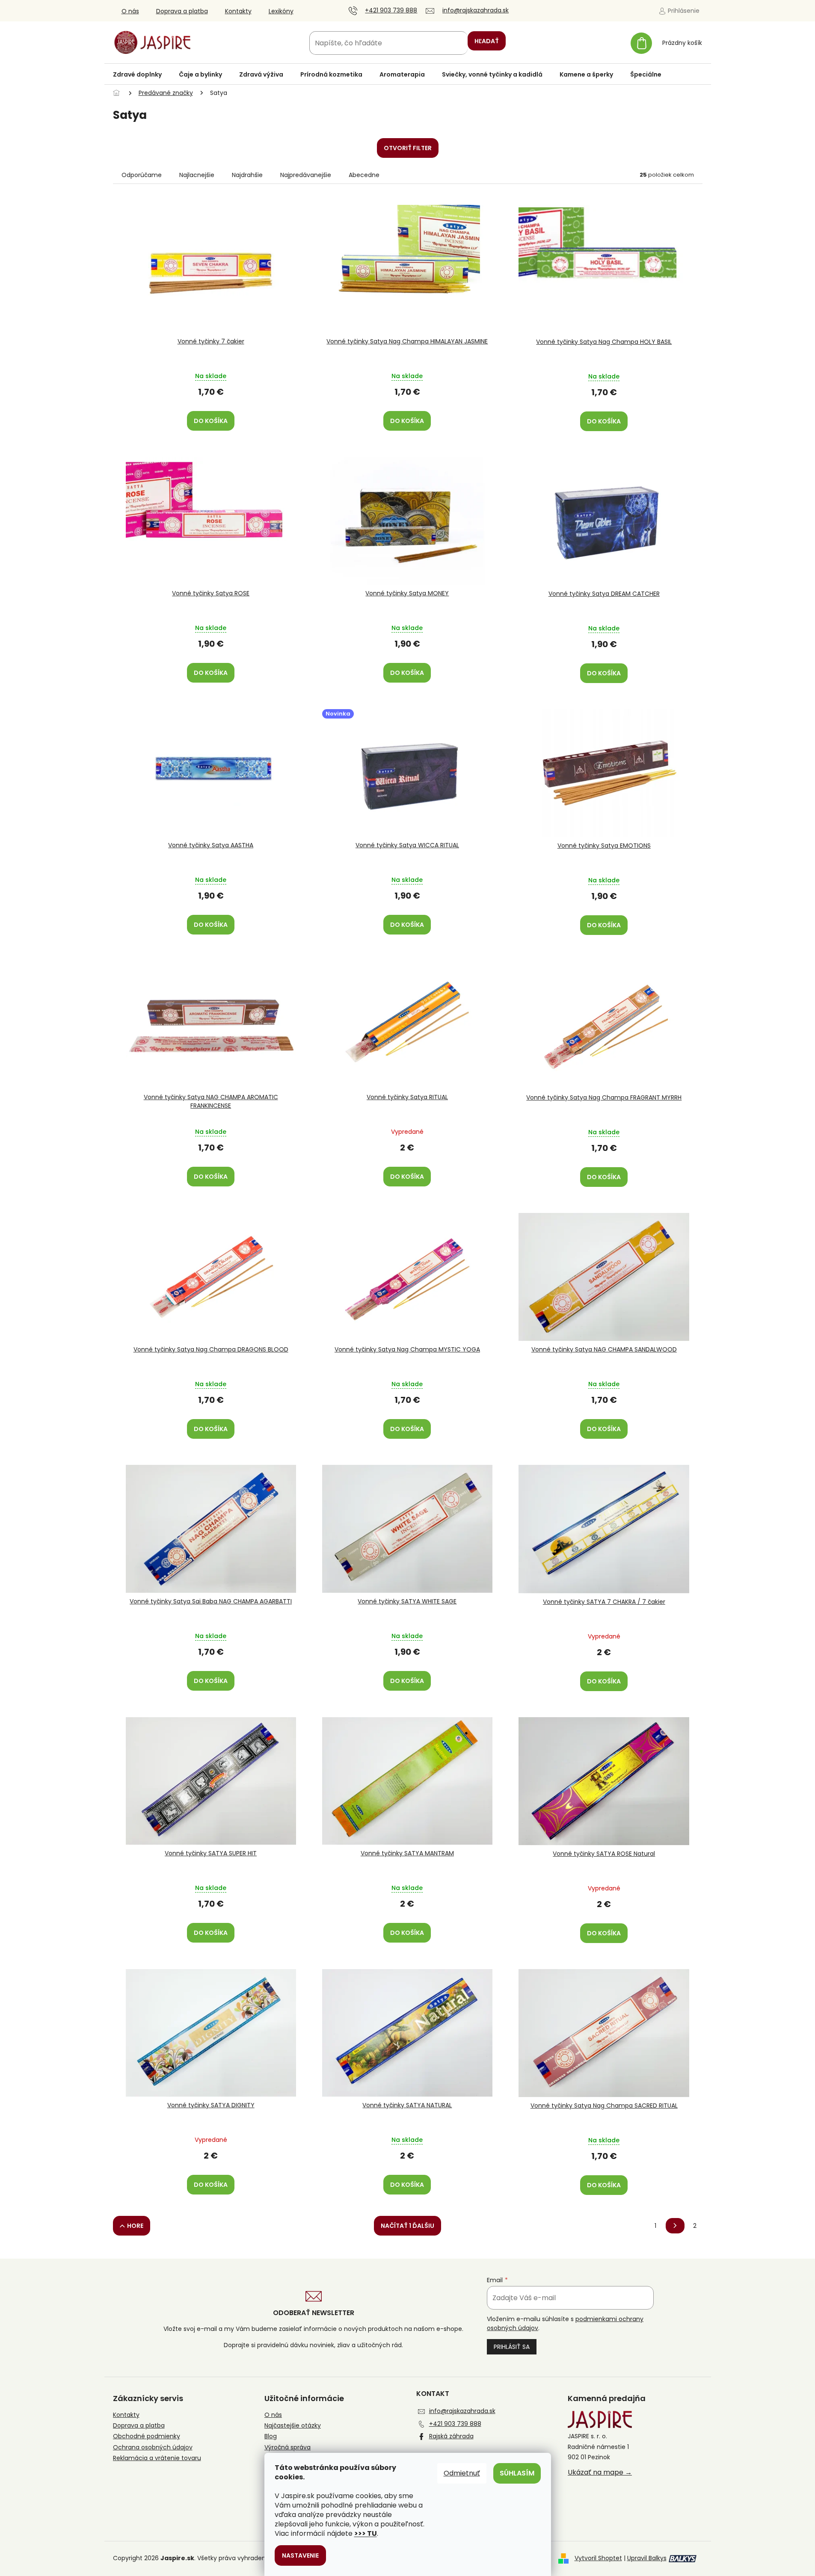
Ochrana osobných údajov (153, 2447)
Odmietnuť (462, 2473)
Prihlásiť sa (512, 2347)
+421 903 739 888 (455, 2424)
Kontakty (238, 11)
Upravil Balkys (647, 2558)
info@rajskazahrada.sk (462, 2411)
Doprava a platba (182, 11)
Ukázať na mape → (600, 2472)
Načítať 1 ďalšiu (407, 2226)
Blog (271, 2436)
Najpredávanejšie (306, 175)
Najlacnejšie (197, 175)
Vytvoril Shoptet (598, 2558)
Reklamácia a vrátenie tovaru (157, 2458)
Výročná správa (287, 2447)
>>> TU (366, 2533)
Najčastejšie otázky (293, 2426)
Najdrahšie (247, 175)
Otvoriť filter (408, 148)
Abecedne (364, 175)
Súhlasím (517, 2473)
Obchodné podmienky (147, 2436)
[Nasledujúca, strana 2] (675, 2226)
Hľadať (487, 41)
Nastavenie (300, 2555)
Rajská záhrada (451, 2436)
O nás (130, 11)
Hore (135, 2226)
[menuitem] (137, 74)
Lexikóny (281, 11)
